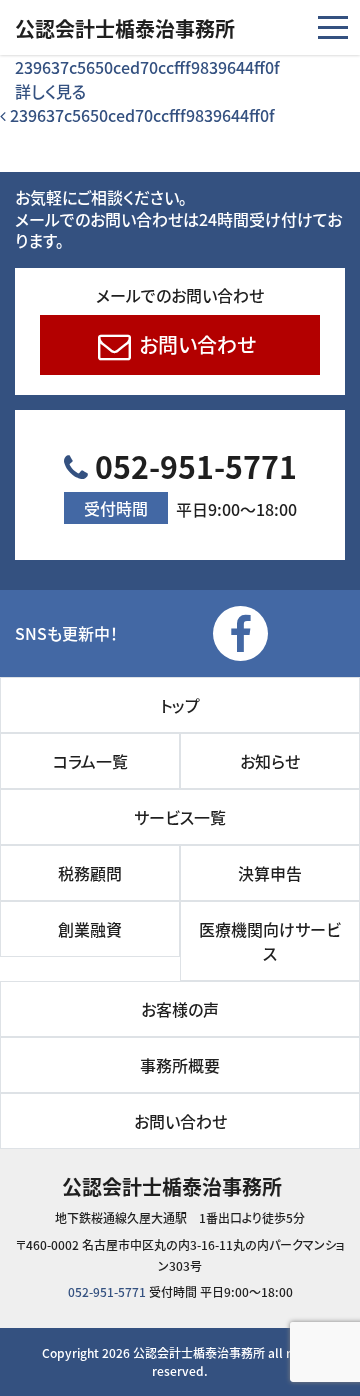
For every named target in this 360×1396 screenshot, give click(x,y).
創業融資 (90, 929)
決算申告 (270, 873)
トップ (180, 705)
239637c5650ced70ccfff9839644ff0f (147, 67)
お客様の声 (180, 1009)
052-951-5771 (190, 482)
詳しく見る (50, 91)
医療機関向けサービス (270, 941)
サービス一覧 (180, 817)
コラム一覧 (90, 761)
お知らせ (270, 761)
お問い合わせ (195, 344)
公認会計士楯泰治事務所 (125, 28)
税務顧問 (90, 873)
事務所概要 (180, 1065)
